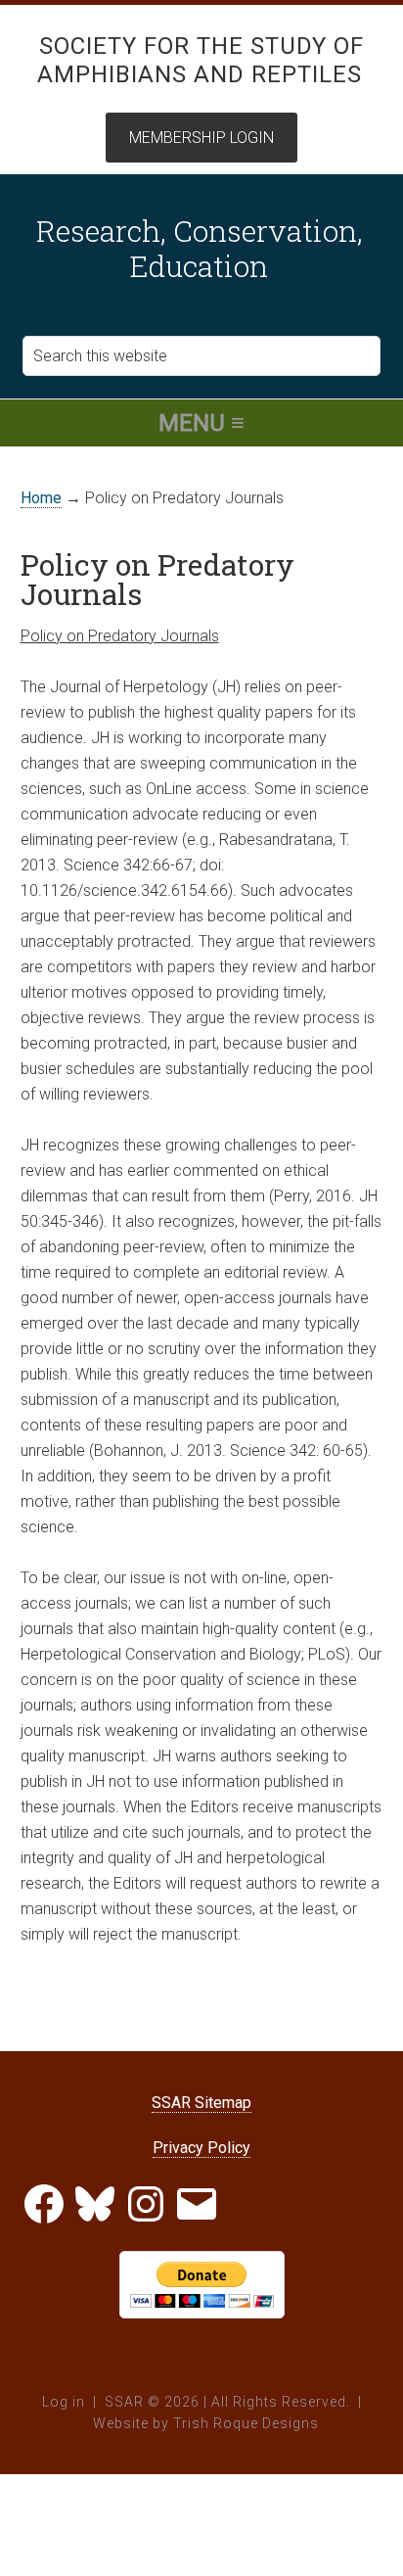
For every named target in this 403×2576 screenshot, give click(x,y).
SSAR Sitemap (201, 2103)
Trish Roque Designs (246, 2423)
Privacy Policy (201, 2148)
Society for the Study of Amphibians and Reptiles (201, 60)
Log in (64, 2402)
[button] (201, 423)
